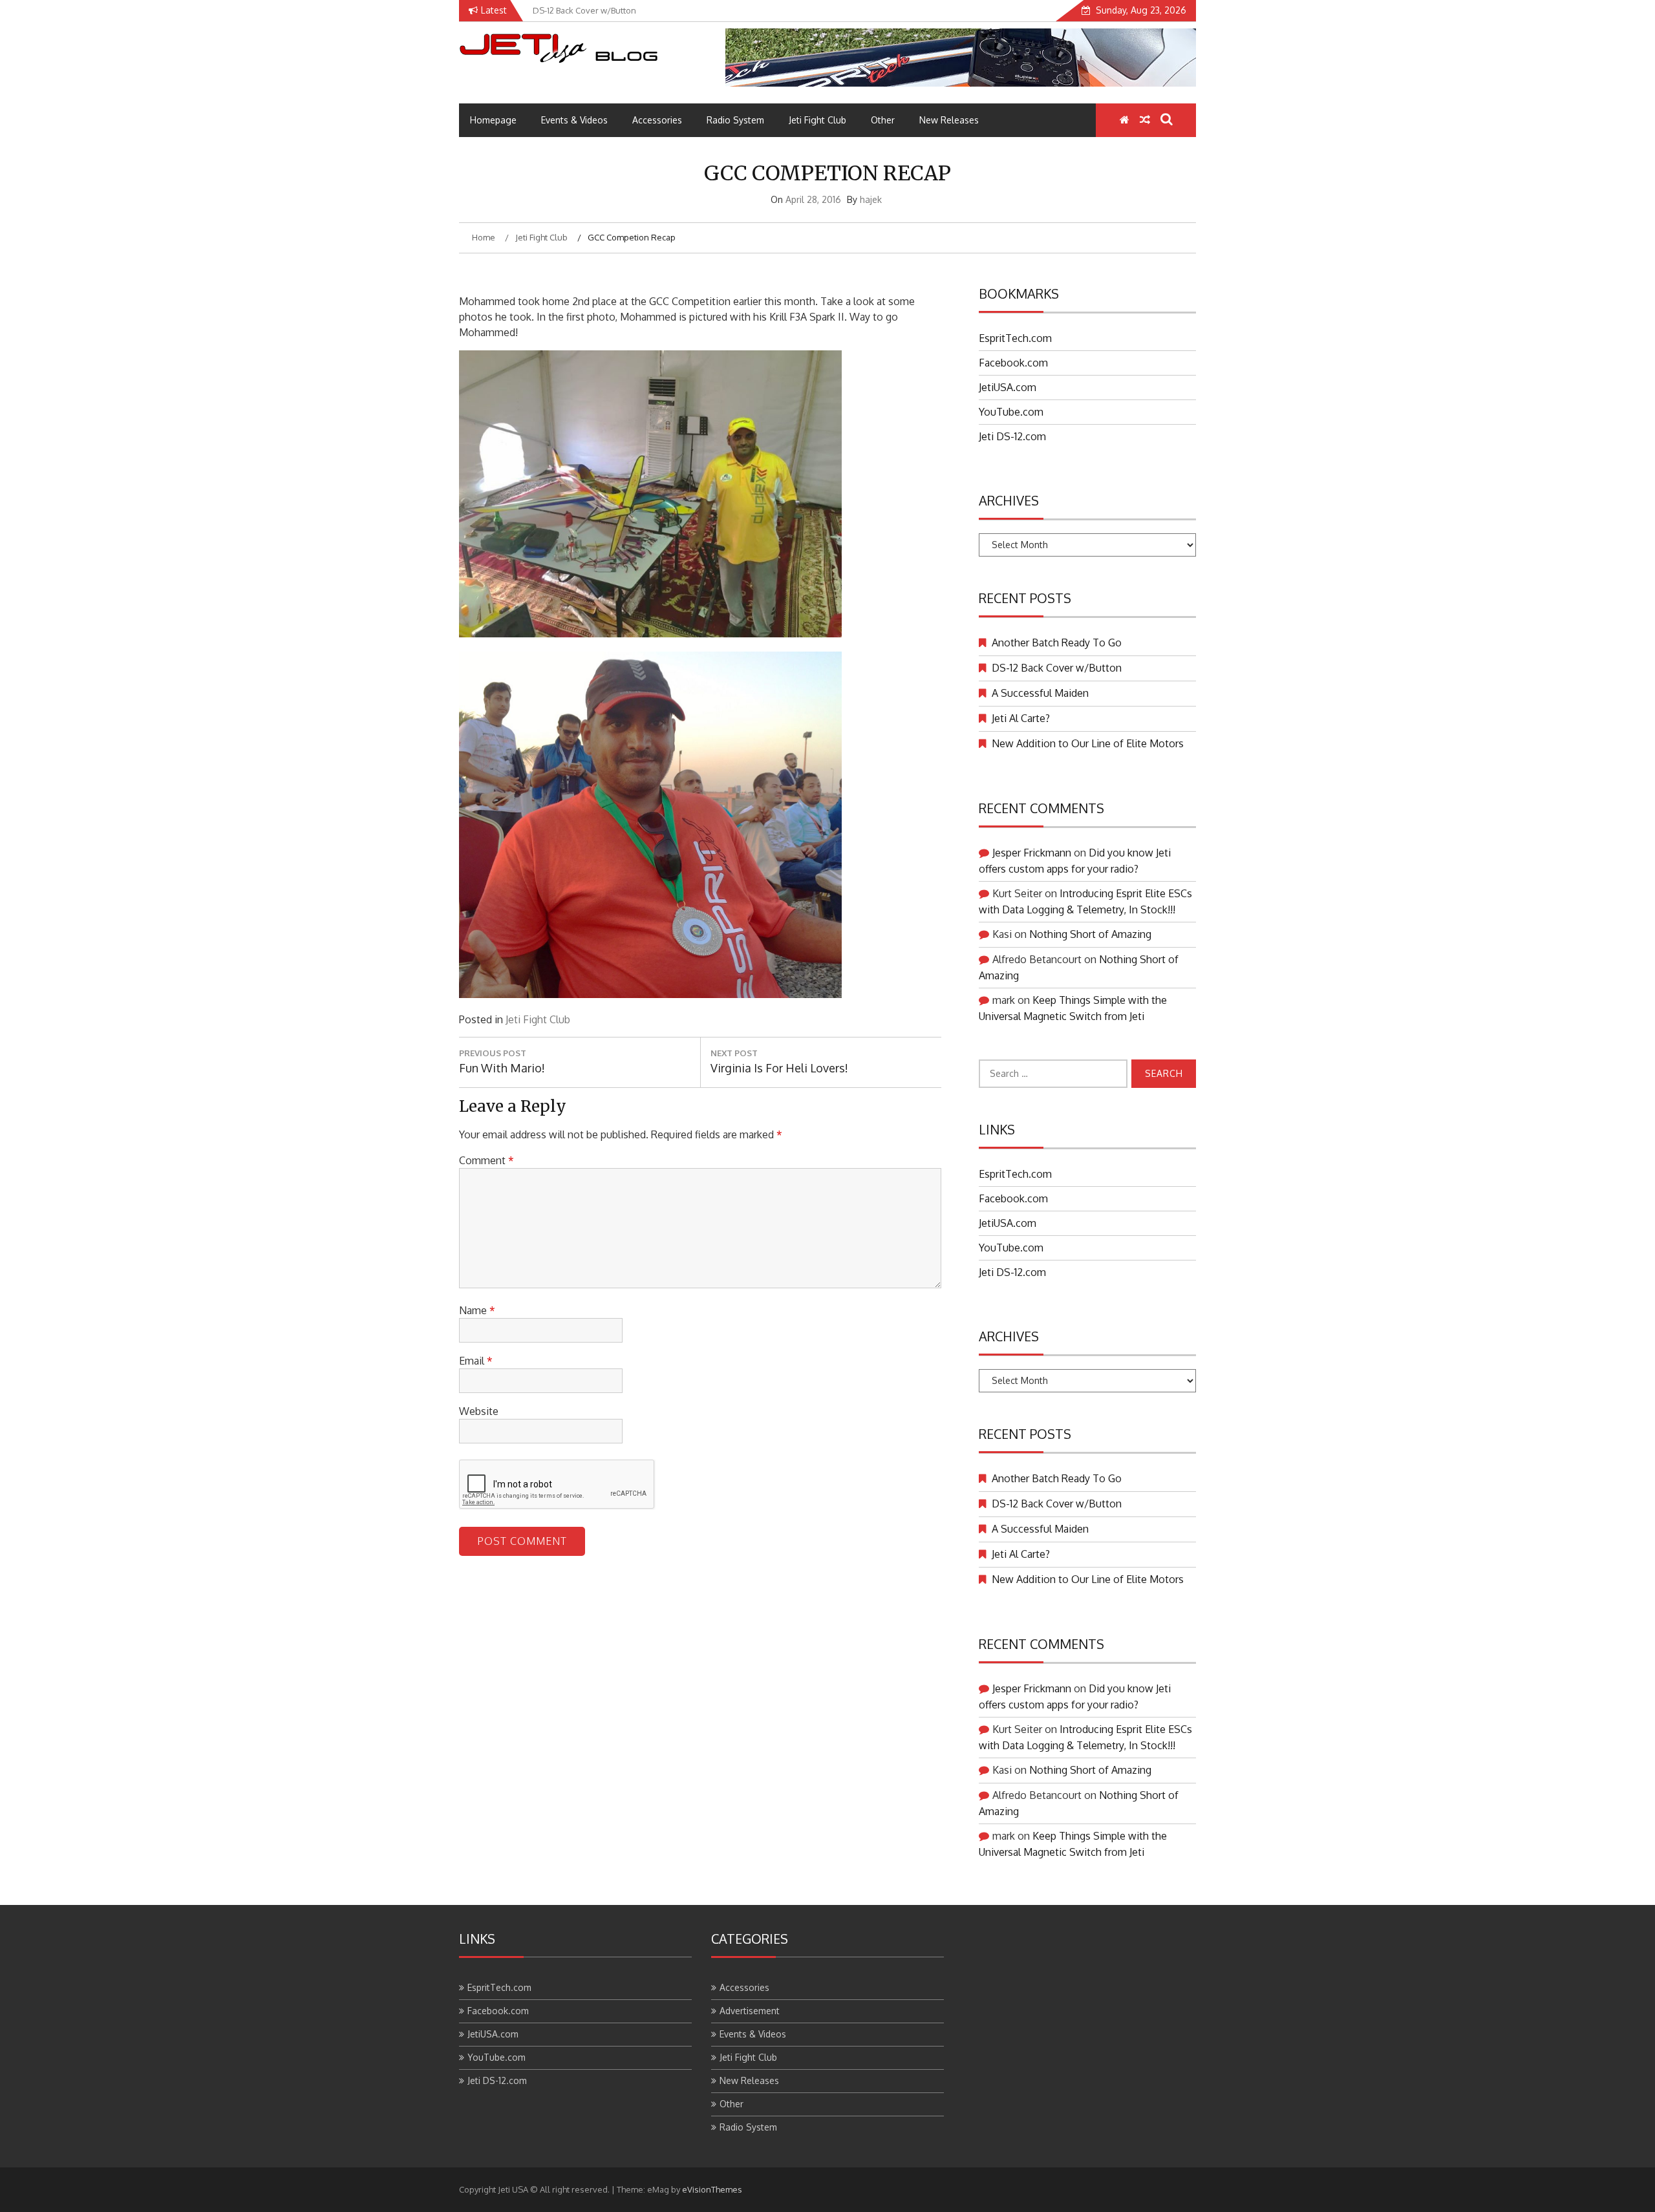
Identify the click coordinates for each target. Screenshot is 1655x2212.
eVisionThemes (712, 2189)
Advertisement (750, 2011)
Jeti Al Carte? (1021, 718)
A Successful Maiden (1040, 693)
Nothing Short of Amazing (1090, 934)
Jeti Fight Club (817, 120)
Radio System (735, 120)
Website (479, 1411)
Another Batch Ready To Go (1057, 643)
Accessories (657, 120)
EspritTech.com (1015, 338)
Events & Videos (574, 120)
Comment (486, 1160)
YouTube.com (1011, 412)
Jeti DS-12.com (1012, 436)
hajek (871, 199)
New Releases (949, 120)
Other (883, 120)
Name (477, 1310)
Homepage (493, 120)
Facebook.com (1013, 363)
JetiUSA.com (1008, 387)
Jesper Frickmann (1032, 853)
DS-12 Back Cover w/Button (1057, 668)
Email (476, 1361)
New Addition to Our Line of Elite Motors (1088, 743)
